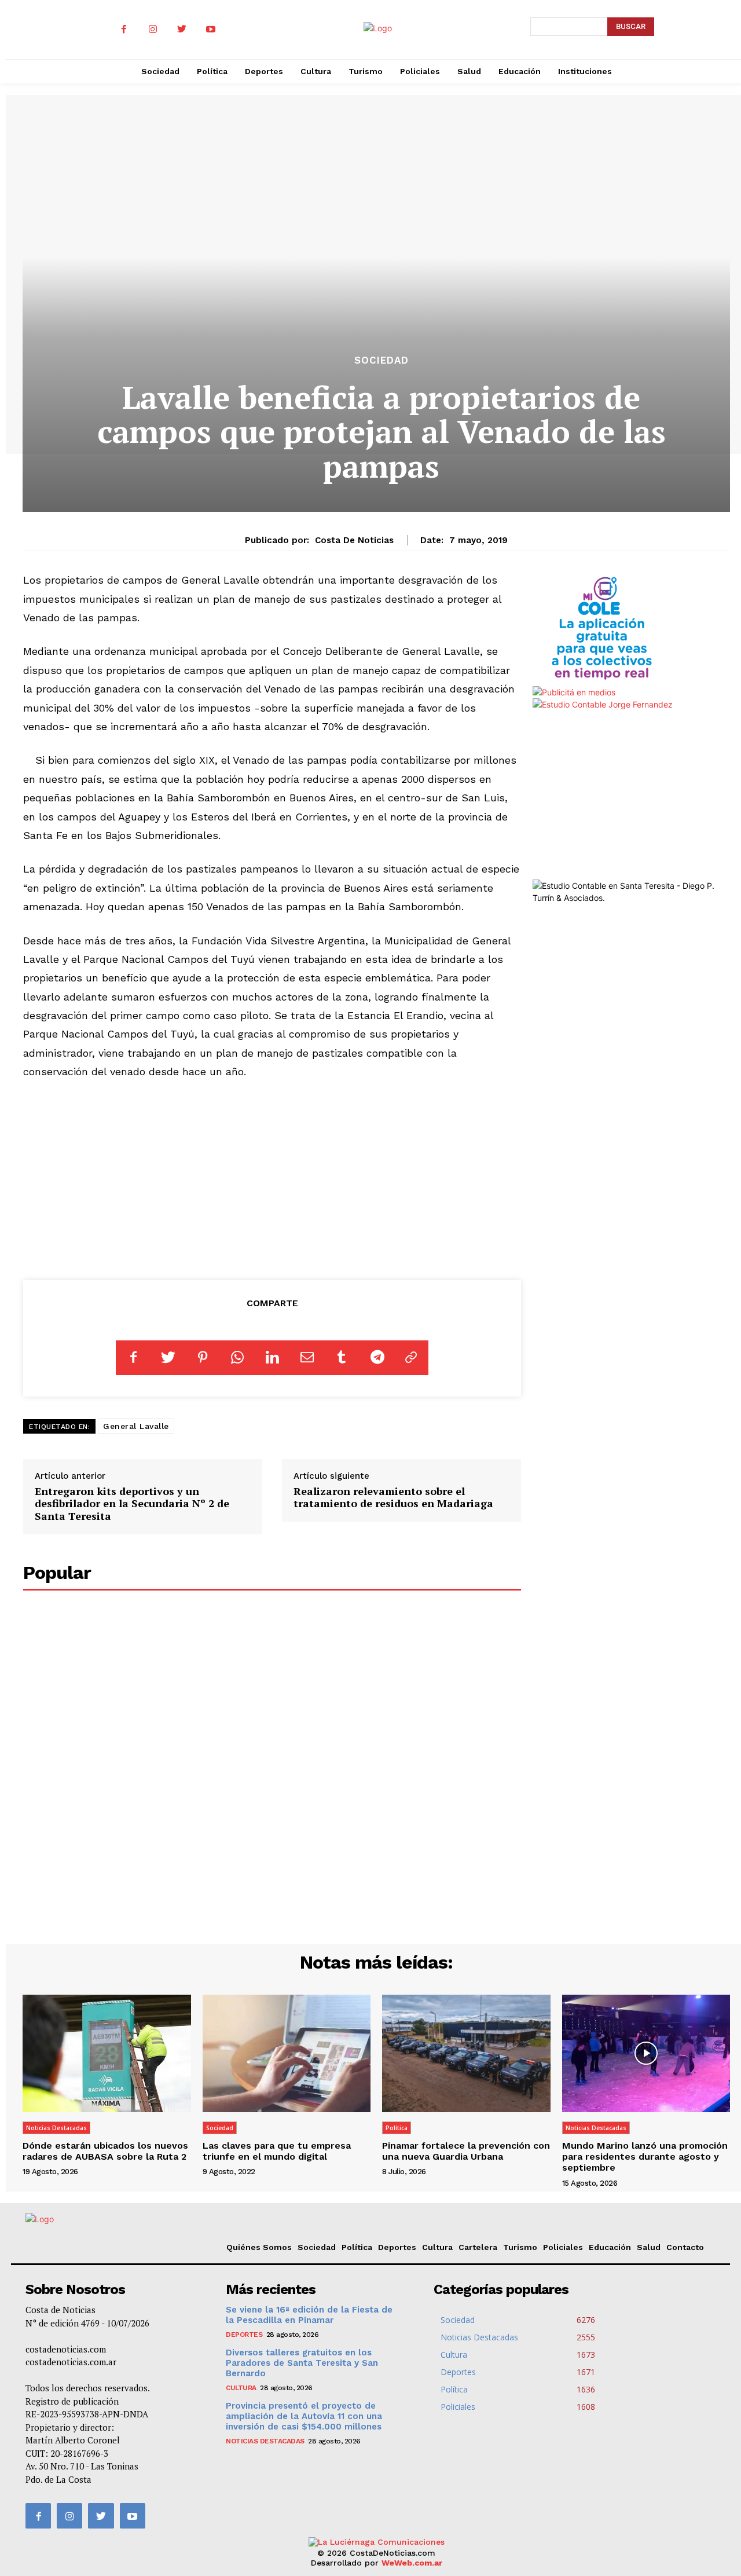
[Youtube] (211, 30)
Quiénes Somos (259, 2247)
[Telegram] (376, 1358)
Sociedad (381, 360)
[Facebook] (124, 30)
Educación (610, 2247)
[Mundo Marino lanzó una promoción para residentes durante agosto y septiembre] (646, 2053)
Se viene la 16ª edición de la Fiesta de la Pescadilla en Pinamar (309, 2315)
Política (397, 2128)
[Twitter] (182, 30)
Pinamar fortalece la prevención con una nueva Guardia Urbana (466, 2151)
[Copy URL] (411, 1358)
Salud (649, 2247)
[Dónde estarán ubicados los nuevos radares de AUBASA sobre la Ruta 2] (107, 2053)
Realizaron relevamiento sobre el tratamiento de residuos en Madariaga (393, 1497)
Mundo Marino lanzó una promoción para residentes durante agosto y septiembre (645, 2157)
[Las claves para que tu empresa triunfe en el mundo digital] (287, 2053)
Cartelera (478, 2247)
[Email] (307, 1358)
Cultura (437, 2247)
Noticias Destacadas (56, 2128)
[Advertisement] (272, 1178)
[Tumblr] (342, 1358)
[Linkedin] (272, 1358)
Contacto (685, 2247)
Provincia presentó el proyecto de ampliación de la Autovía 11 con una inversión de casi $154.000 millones (304, 2416)
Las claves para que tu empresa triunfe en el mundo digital (277, 2151)
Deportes (397, 2247)
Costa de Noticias (354, 540)
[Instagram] (153, 30)
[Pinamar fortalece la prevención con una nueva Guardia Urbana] (466, 2053)
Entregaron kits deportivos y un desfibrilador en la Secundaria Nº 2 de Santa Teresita (132, 1503)
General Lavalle (136, 1426)
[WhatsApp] (237, 1358)
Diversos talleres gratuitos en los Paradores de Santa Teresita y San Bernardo (302, 2363)
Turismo (520, 2247)
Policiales (563, 2247)
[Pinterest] (203, 1358)
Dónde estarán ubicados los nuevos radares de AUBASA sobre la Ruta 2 (105, 2151)
